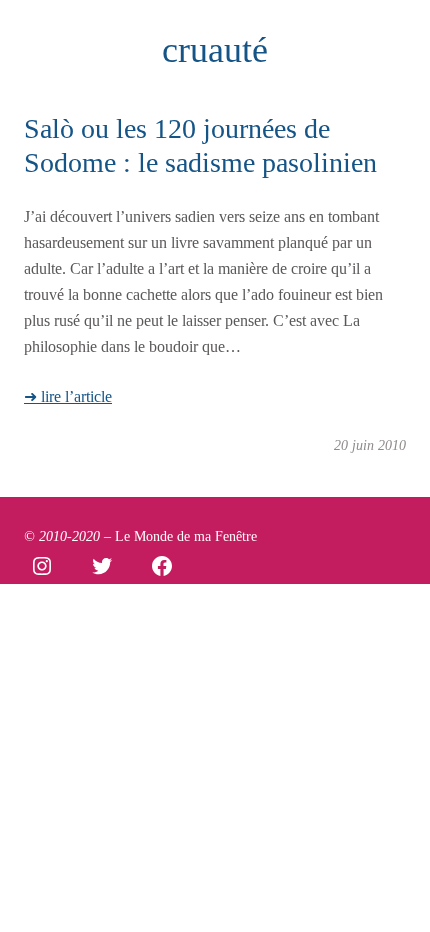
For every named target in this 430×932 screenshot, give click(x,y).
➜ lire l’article (68, 397)
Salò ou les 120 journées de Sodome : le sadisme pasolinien (200, 145)
